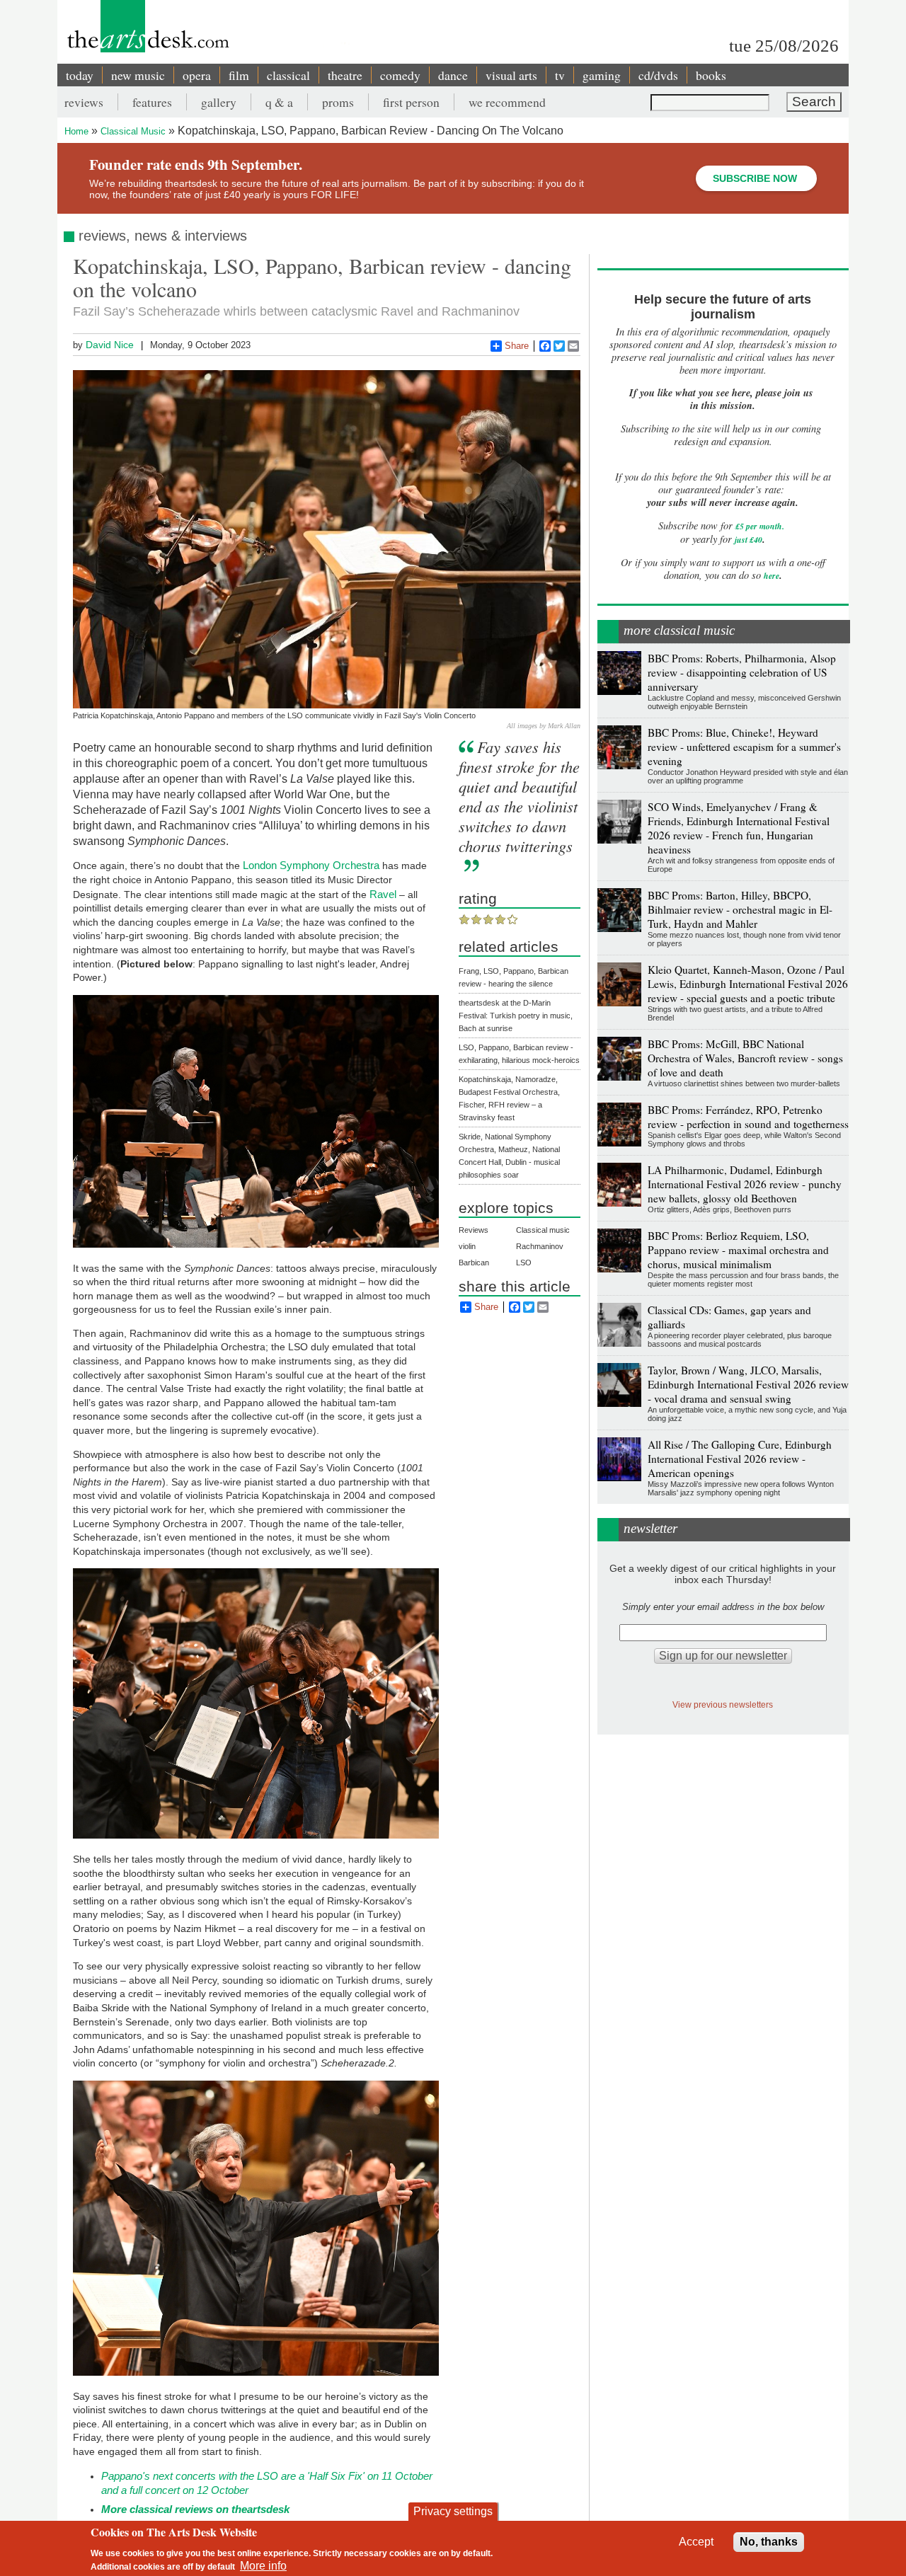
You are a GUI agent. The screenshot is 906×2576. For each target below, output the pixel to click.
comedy (400, 75)
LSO (524, 1263)
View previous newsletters (723, 1704)
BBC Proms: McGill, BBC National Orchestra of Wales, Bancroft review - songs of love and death (745, 1058)
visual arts (511, 75)
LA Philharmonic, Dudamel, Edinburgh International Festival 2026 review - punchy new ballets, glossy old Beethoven (745, 1184)
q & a (279, 102)
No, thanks (769, 2542)
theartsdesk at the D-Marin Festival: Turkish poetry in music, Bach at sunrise (516, 1016)
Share (517, 346)
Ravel (383, 894)
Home (76, 131)
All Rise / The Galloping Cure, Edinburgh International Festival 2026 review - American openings (740, 1459)
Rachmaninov (540, 1246)
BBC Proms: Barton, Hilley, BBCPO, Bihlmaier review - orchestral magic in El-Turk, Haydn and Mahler (740, 909)
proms (338, 102)
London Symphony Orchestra (311, 865)
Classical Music (133, 131)
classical (288, 75)
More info (263, 2566)
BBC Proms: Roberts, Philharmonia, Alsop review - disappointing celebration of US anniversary (742, 672)
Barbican (474, 1263)
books (711, 75)
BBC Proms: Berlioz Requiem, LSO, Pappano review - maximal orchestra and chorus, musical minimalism (738, 1250)
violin (467, 1246)
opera (197, 75)
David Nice (110, 345)
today (80, 75)
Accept (696, 2542)
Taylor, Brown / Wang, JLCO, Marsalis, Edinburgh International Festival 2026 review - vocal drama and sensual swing (748, 1384)
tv (560, 75)
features (152, 102)
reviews (84, 102)
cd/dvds (658, 75)
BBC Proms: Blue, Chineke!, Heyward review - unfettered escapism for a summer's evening (744, 747)
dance (453, 75)
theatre (345, 75)
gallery (219, 102)
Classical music (543, 1230)
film (239, 75)
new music (138, 75)
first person (411, 102)
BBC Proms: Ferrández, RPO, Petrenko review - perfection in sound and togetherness (748, 1117)
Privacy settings (453, 2511)
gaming (602, 75)
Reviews (474, 1230)
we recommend (507, 102)
